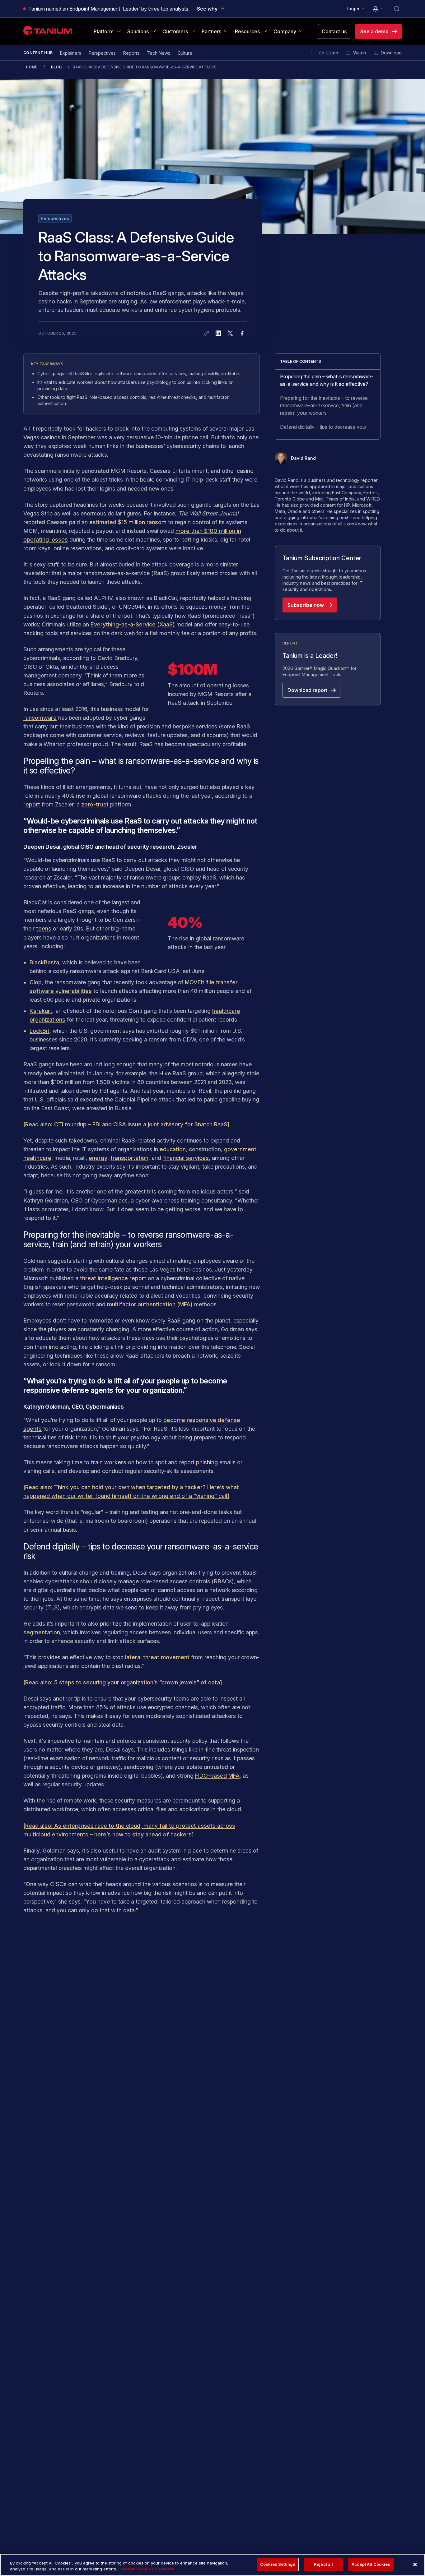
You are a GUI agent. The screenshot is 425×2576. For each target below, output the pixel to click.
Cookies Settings (278, 2564)
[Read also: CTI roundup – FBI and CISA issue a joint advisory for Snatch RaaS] (126, 1124)
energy (98, 1158)
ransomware (40, 718)
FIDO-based (211, 1776)
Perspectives (102, 53)
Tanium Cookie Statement (147, 2569)
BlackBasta (44, 962)
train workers (109, 1462)
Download (391, 53)
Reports (131, 53)
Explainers (71, 53)
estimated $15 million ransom (128, 522)
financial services (186, 1158)
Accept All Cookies (371, 2564)
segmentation (42, 1632)
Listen (332, 53)
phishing (207, 1462)
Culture (185, 53)
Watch (360, 53)
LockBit (40, 1031)
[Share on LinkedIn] (218, 333)
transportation (129, 1158)
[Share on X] (230, 333)
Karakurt (41, 1011)
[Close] (415, 2564)
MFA (234, 1776)
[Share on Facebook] (242, 333)
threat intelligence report (113, 1278)
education (173, 1149)
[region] (213, 2565)
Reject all (323, 2564)
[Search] (397, 9)
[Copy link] (207, 333)
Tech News (159, 53)
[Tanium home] (49, 30)
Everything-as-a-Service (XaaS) (133, 624)
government (240, 1149)
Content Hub (38, 53)
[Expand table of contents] (328, 434)
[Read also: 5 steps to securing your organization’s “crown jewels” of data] (123, 1682)
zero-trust (95, 804)
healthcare (37, 1158)
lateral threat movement (157, 1657)
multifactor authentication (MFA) (150, 1304)
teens (44, 928)
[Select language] (378, 9)
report (32, 804)
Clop (36, 982)
